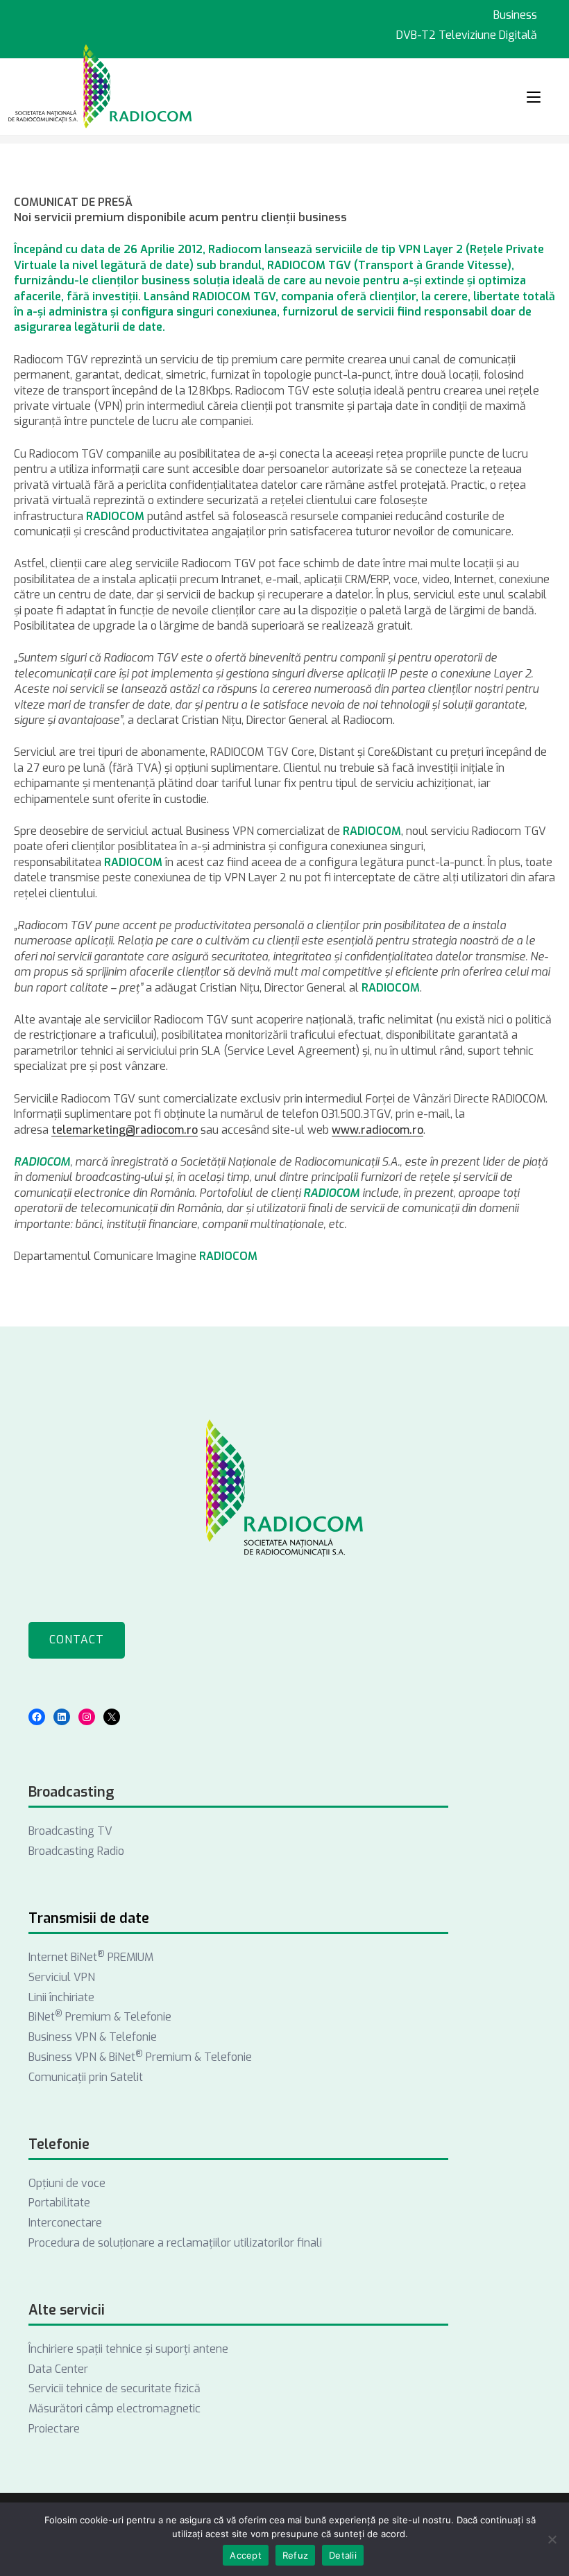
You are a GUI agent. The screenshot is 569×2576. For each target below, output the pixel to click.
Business (515, 15)
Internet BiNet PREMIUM (91, 1957)
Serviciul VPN (62, 1977)
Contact (77, 1640)
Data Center (58, 2369)
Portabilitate (59, 2203)
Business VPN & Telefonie (93, 2037)
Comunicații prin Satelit (86, 2077)
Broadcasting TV (70, 1831)
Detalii (343, 2555)
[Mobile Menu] (534, 97)
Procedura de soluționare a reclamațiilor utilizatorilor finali (175, 2243)
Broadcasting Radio (76, 1851)
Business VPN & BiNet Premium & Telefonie (140, 2057)
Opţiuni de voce (67, 2183)
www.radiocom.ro (377, 1130)
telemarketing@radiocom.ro (125, 1130)
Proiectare (54, 2429)
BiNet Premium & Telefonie (100, 2017)
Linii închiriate (61, 1997)
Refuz (295, 2555)
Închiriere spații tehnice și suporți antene (128, 2349)
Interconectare (65, 2223)
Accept (246, 2555)
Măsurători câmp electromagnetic (114, 2409)
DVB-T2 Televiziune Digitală (467, 35)
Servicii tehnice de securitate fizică (114, 2388)
